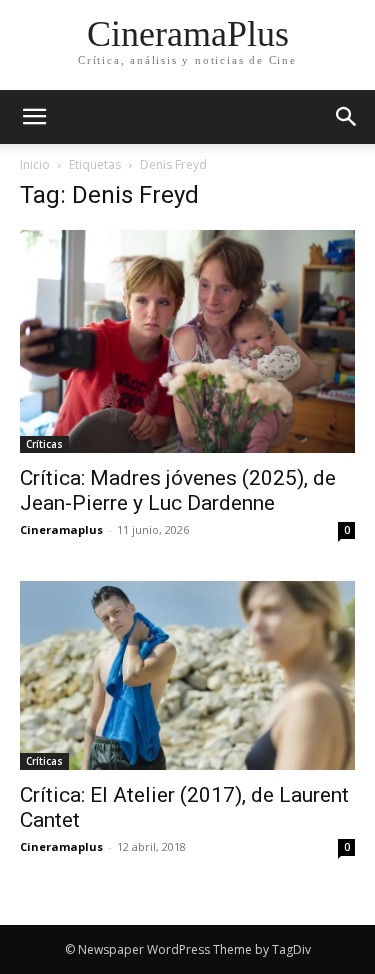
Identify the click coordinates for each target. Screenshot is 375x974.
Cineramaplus (61, 529)
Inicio (35, 164)
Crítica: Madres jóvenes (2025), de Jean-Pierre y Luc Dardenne (178, 490)
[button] (347, 117)
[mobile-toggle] (34, 117)
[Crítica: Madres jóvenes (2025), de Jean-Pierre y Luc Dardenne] (187, 341)
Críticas (44, 444)
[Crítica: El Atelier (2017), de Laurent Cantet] (187, 675)
